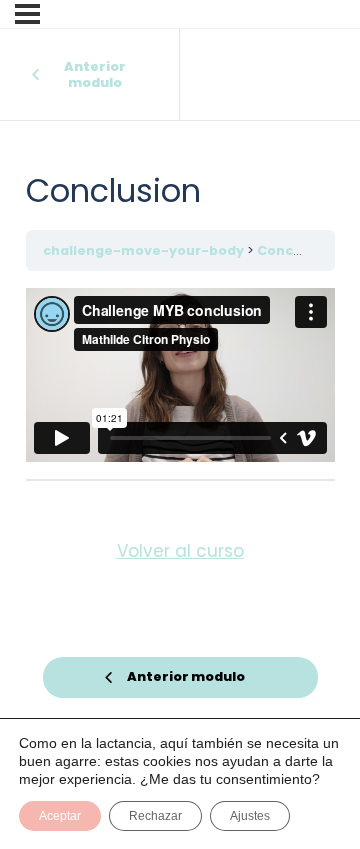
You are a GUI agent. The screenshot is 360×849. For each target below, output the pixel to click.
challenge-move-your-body (145, 250)
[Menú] (27, 14)
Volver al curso (180, 551)
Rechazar (155, 816)
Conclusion (296, 250)
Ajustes (250, 816)
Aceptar (60, 816)
